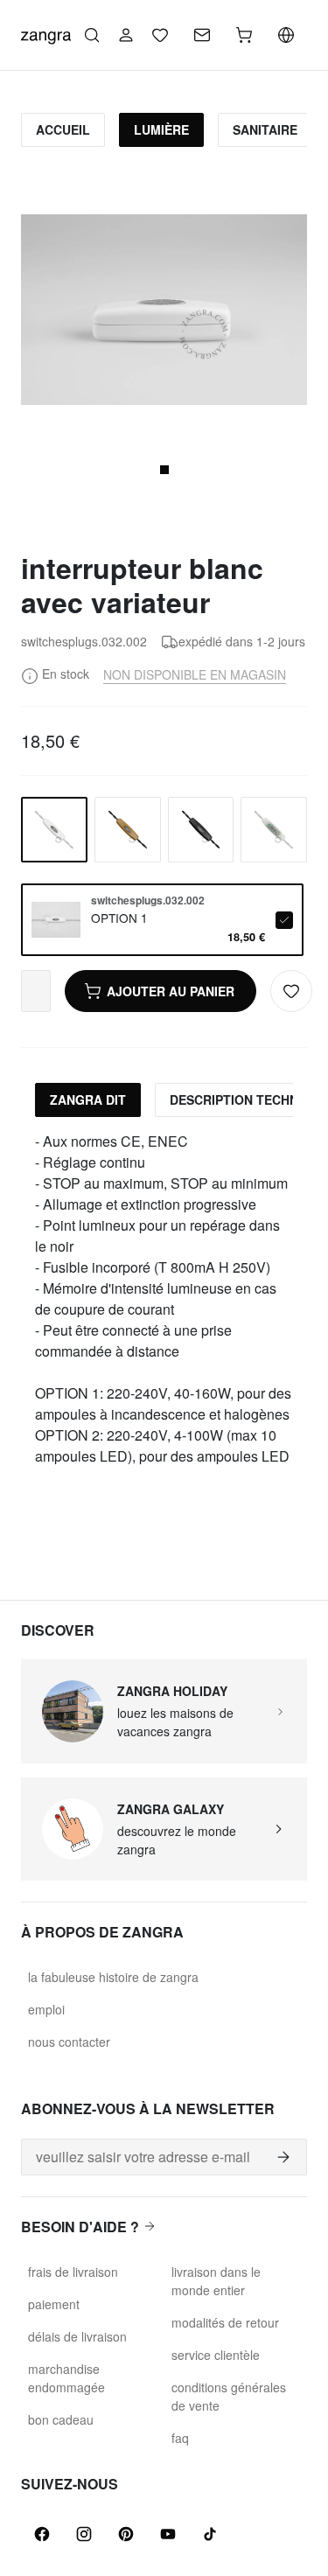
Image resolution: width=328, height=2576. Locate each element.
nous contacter (69, 2042)
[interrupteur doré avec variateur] (128, 830)
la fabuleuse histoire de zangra (113, 1977)
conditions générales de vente (229, 2396)
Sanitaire (265, 129)
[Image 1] (164, 470)
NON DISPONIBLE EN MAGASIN (195, 674)
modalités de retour (225, 2322)
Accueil (63, 129)
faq (180, 2438)
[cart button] (244, 35)
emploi (46, 2009)
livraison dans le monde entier (216, 2281)
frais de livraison (73, 2272)
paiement (54, 2304)
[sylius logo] (46, 34)
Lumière (161, 129)
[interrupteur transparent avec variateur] (274, 830)
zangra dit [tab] (88, 1100)
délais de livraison (77, 2336)
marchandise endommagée (66, 2378)
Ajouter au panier (171, 991)
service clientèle (216, 2355)
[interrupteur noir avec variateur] (201, 830)
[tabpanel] (164, 1299)
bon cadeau (61, 2419)
